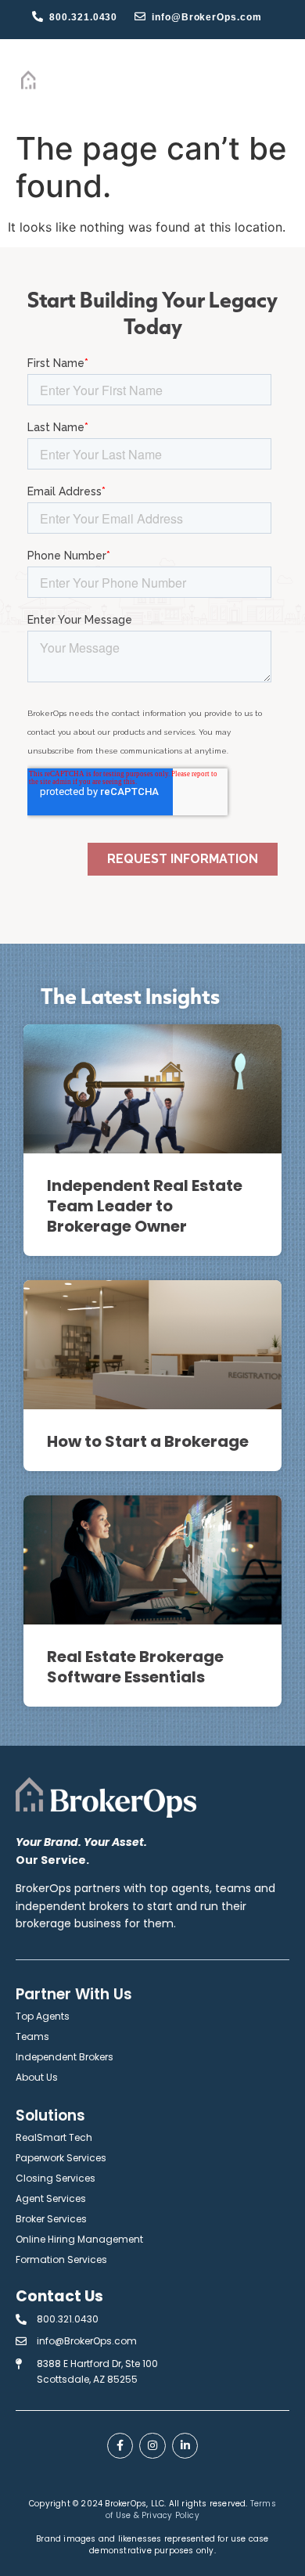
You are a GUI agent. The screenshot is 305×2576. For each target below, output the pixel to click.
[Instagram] (152, 2446)
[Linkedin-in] (185, 2446)
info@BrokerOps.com (206, 17)
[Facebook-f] (120, 2446)
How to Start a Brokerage (148, 1441)
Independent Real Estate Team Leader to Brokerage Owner (145, 1206)
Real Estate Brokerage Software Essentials (135, 1667)
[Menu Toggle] (274, 81)
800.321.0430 (83, 17)
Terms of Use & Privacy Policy (191, 2509)
